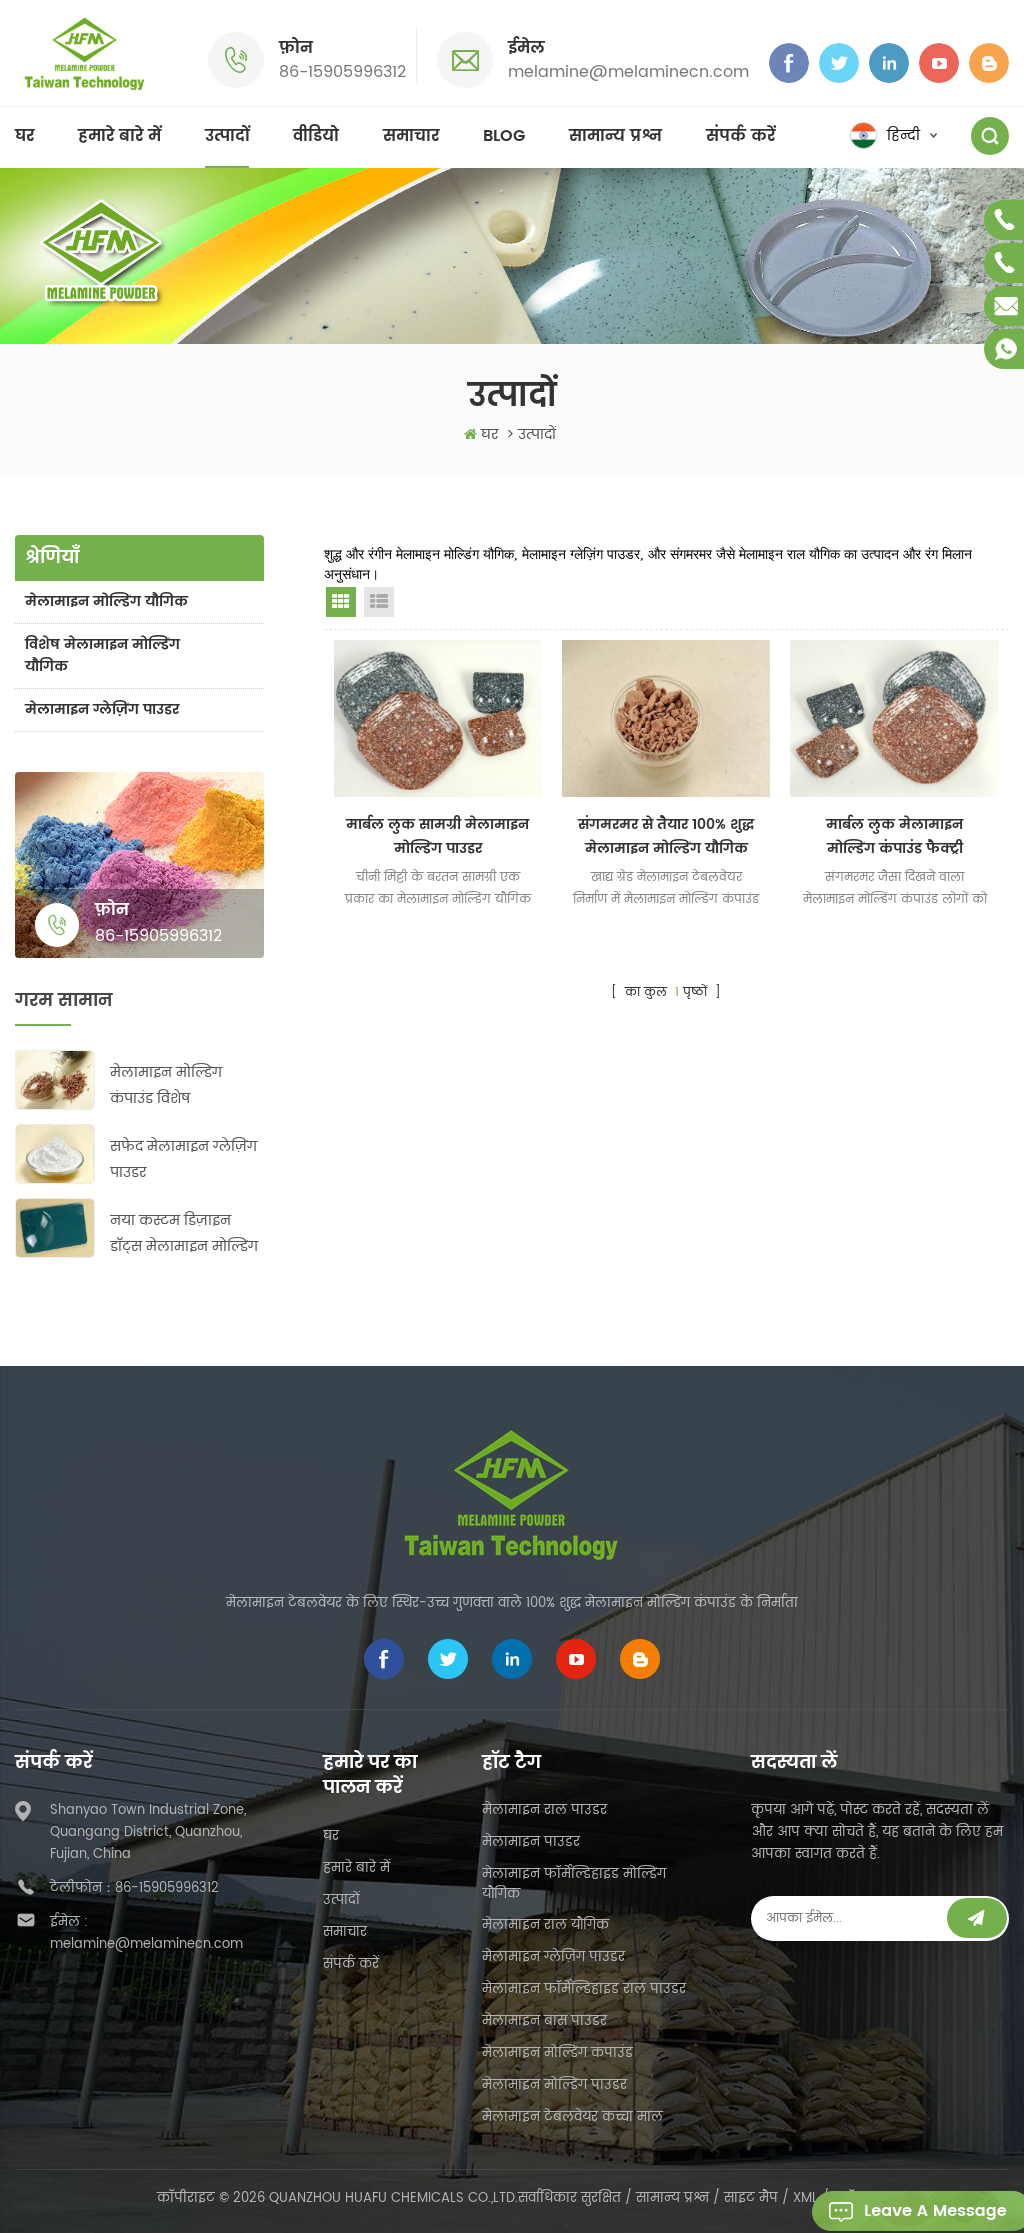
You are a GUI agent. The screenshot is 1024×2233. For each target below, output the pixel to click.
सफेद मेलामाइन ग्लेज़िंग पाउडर (183, 1159)
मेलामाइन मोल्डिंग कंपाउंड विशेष (166, 1085)
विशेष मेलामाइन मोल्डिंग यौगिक (102, 655)
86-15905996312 (342, 72)
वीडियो (316, 136)
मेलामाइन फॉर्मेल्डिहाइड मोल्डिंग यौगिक (574, 1884)
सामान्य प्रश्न (615, 136)
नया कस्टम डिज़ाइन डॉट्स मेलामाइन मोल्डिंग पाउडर (184, 1234)
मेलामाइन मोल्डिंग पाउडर (554, 2085)
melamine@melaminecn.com (628, 72)
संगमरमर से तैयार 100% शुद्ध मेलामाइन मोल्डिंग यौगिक (666, 836)
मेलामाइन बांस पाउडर (544, 2021)
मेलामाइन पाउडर (531, 1842)
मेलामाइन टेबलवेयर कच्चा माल (572, 2117)
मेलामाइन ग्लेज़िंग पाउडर (102, 709)
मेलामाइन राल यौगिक (545, 1925)
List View (379, 602)
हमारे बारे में (119, 136)
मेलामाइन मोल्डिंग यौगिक (106, 601)
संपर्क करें (740, 136)
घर (24, 136)
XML (805, 2198)
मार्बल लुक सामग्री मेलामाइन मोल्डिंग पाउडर (437, 836)
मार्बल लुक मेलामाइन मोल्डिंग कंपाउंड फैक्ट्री (894, 836)
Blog (504, 136)
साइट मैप (751, 2198)
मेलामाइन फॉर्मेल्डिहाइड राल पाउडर (584, 1989)
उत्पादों (227, 136)
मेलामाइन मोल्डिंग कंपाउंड (557, 2053)
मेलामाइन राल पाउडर (544, 1810)
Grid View (341, 602)
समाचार (411, 136)
